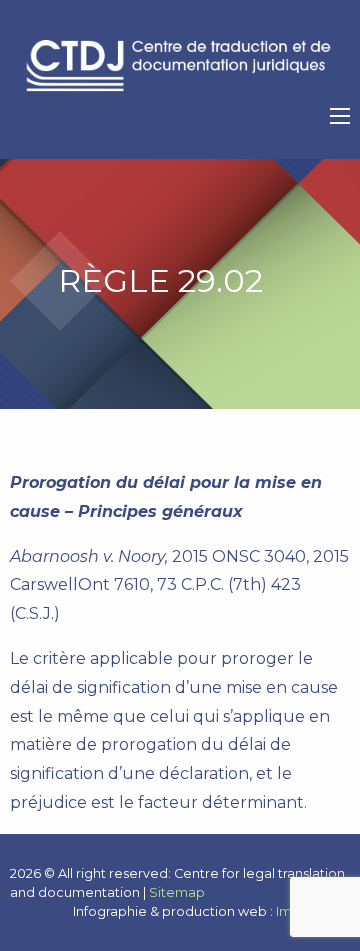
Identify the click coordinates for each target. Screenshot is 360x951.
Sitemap (177, 892)
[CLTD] (180, 66)
